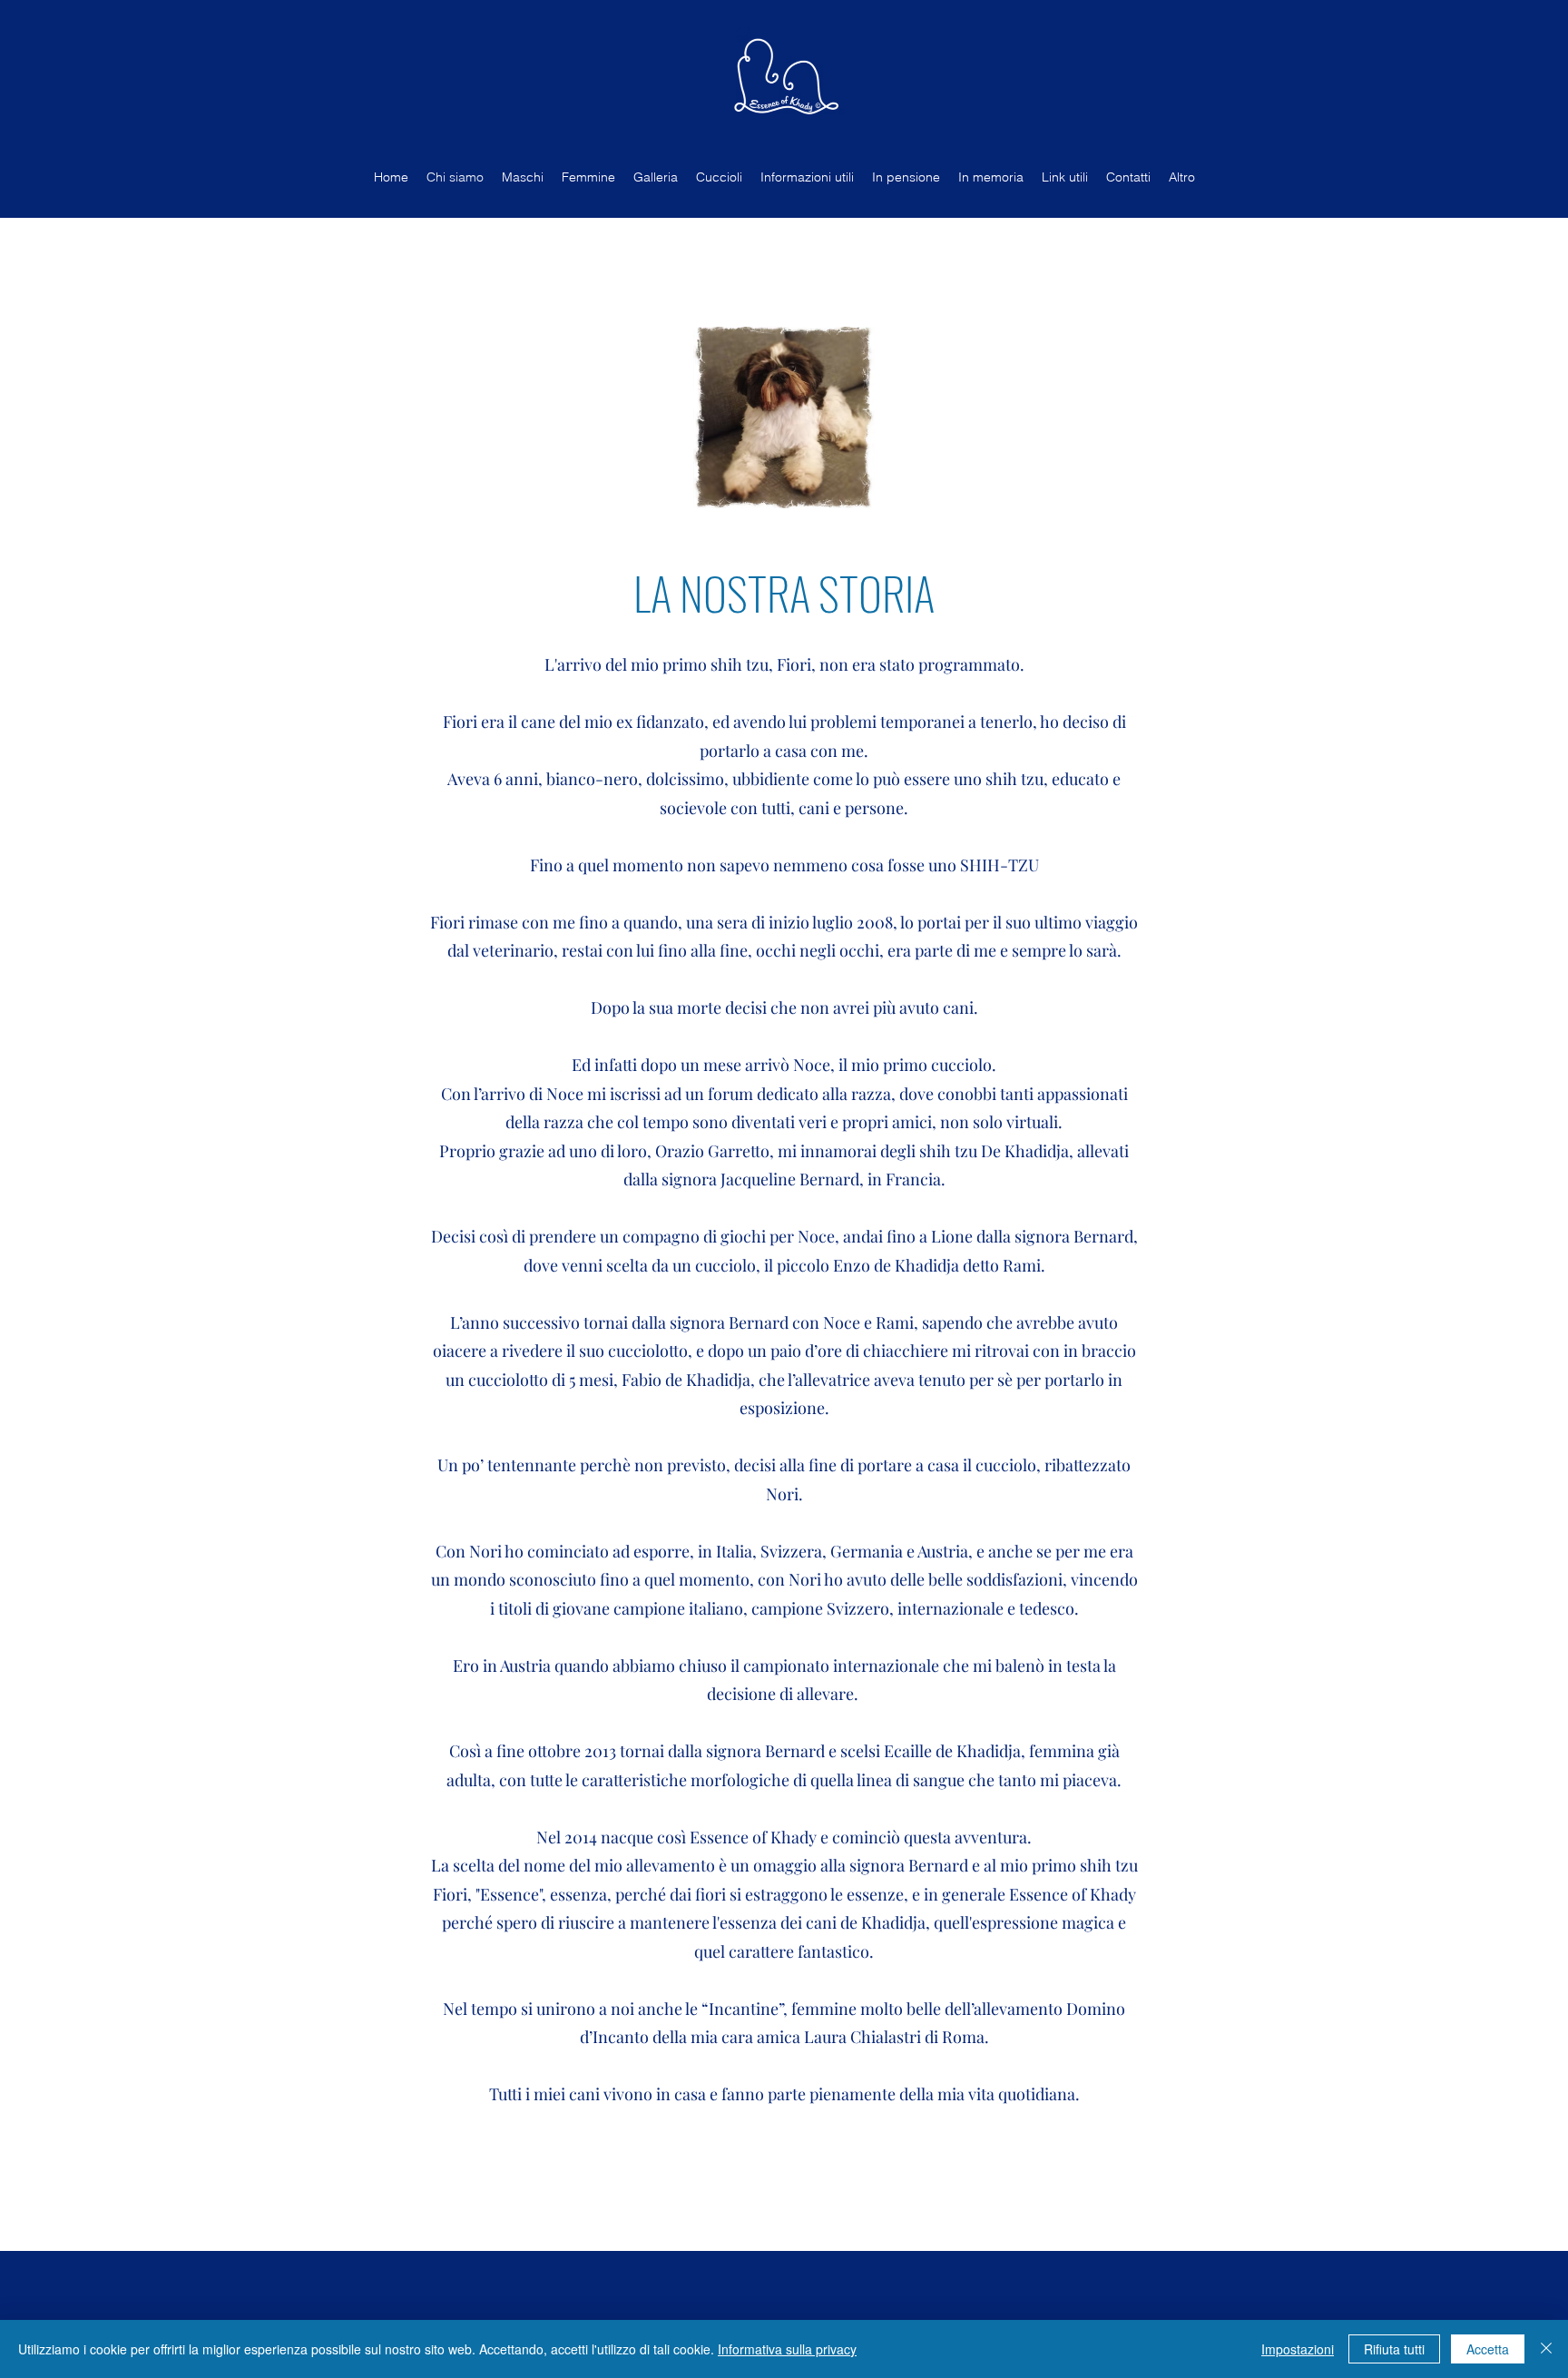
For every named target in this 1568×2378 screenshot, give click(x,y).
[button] (784, 418)
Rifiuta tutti (1394, 2349)
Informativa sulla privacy (787, 2349)
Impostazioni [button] (1298, 2349)
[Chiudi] (1546, 2349)
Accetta (1488, 2349)
